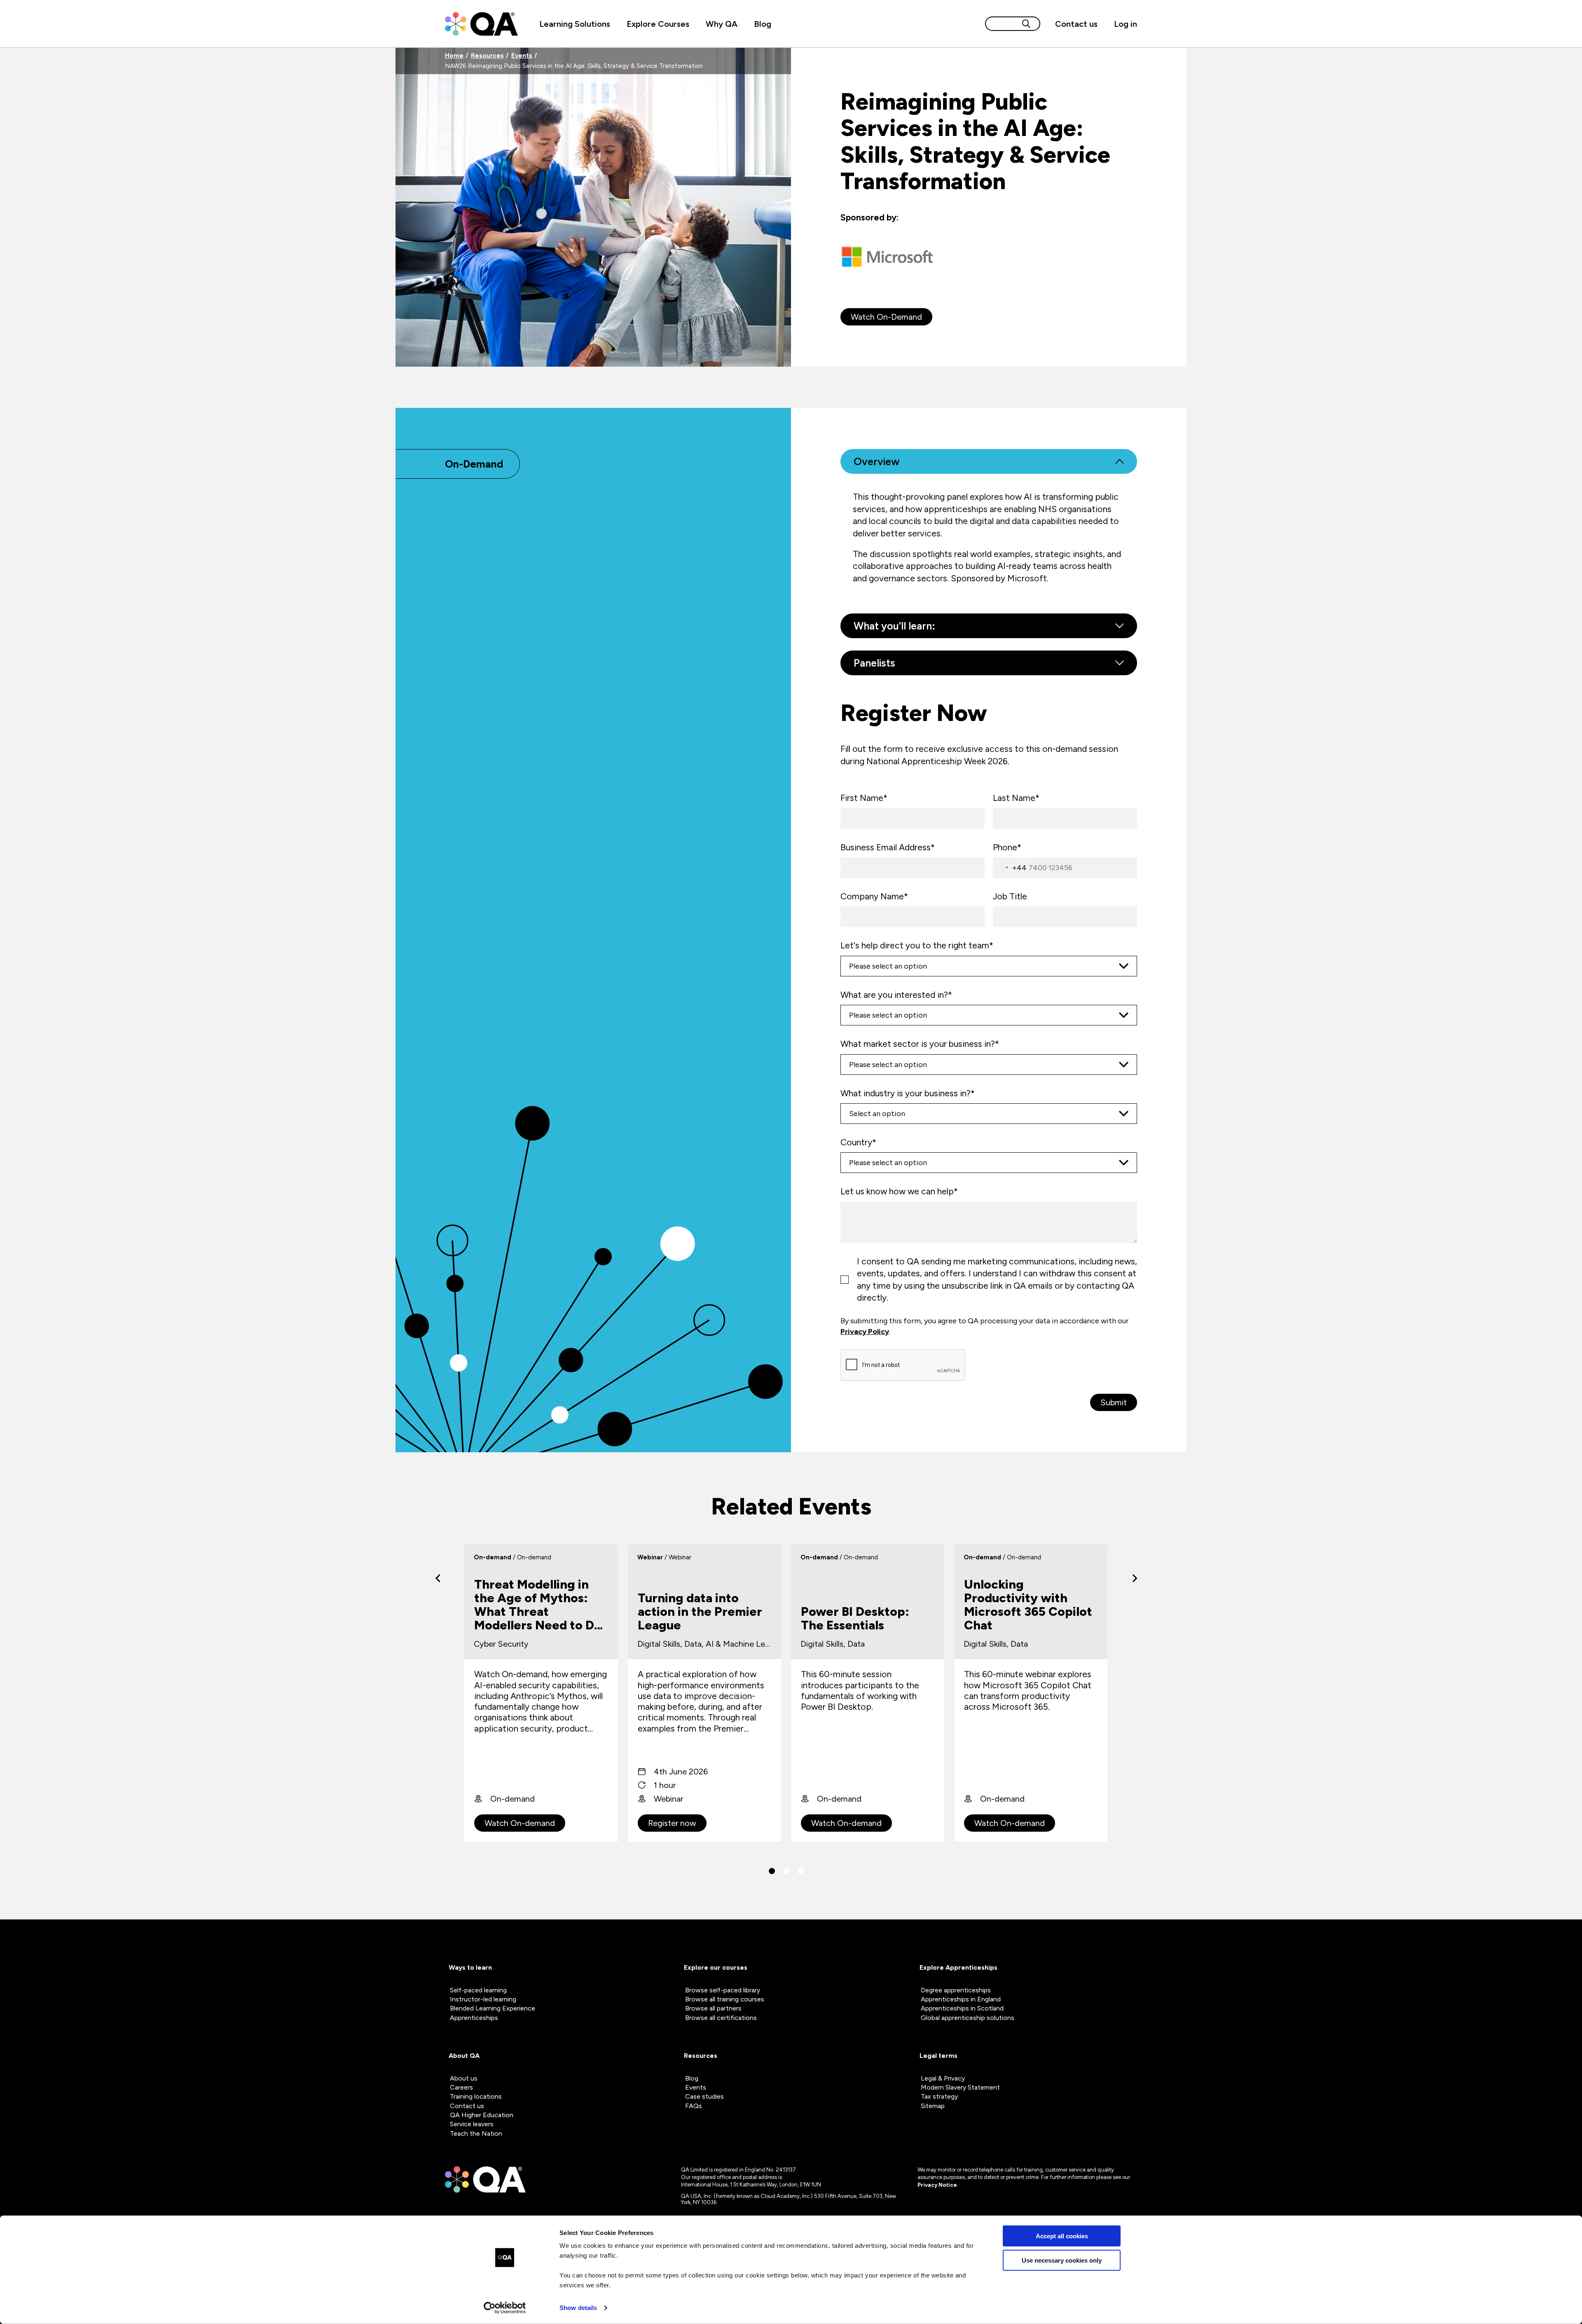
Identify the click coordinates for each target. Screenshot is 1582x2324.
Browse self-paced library (723, 1990)
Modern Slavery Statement (960, 2087)
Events (522, 56)
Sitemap (933, 2106)
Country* (858, 1142)
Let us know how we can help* (899, 1191)
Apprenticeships (474, 2018)
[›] (1135, 1578)
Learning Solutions (575, 24)
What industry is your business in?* (908, 1093)
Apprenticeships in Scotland (962, 2008)
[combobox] (1010, 868)
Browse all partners (713, 2008)
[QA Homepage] (481, 24)
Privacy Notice (937, 2185)
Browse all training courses (725, 1999)
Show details (578, 2308)
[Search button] (1026, 24)
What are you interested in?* (896, 995)
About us (464, 2078)
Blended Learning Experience (493, 2008)
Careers (461, 2087)
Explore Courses (658, 24)
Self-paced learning (478, 1990)
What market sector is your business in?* (920, 1044)
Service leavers (472, 2124)
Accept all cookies (1062, 2236)
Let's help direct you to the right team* (917, 945)
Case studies (704, 2096)
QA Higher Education (482, 2115)
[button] (772, 1871)
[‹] (438, 1578)
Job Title (1010, 896)
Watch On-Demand (886, 317)
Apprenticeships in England (961, 1999)
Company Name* (874, 896)
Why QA (722, 24)
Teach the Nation (476, 2133)
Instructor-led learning (483, 1999)
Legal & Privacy (943, 2078)
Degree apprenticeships (956, 1990)
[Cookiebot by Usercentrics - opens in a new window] (505, 2308)
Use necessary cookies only (1062, 2260)
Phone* (1007, 847)
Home (454, 56)
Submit (1114, 1402)
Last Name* (1016, 798)
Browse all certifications (721, 2018)
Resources (487, 56)
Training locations (476, 2096)
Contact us (1076, 24)
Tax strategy (939, 2096)
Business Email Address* (888, 847)
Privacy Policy (865, 1332)
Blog (763, 24)
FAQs (694, 2106)
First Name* (864, 798)
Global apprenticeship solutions (968, 2018)
